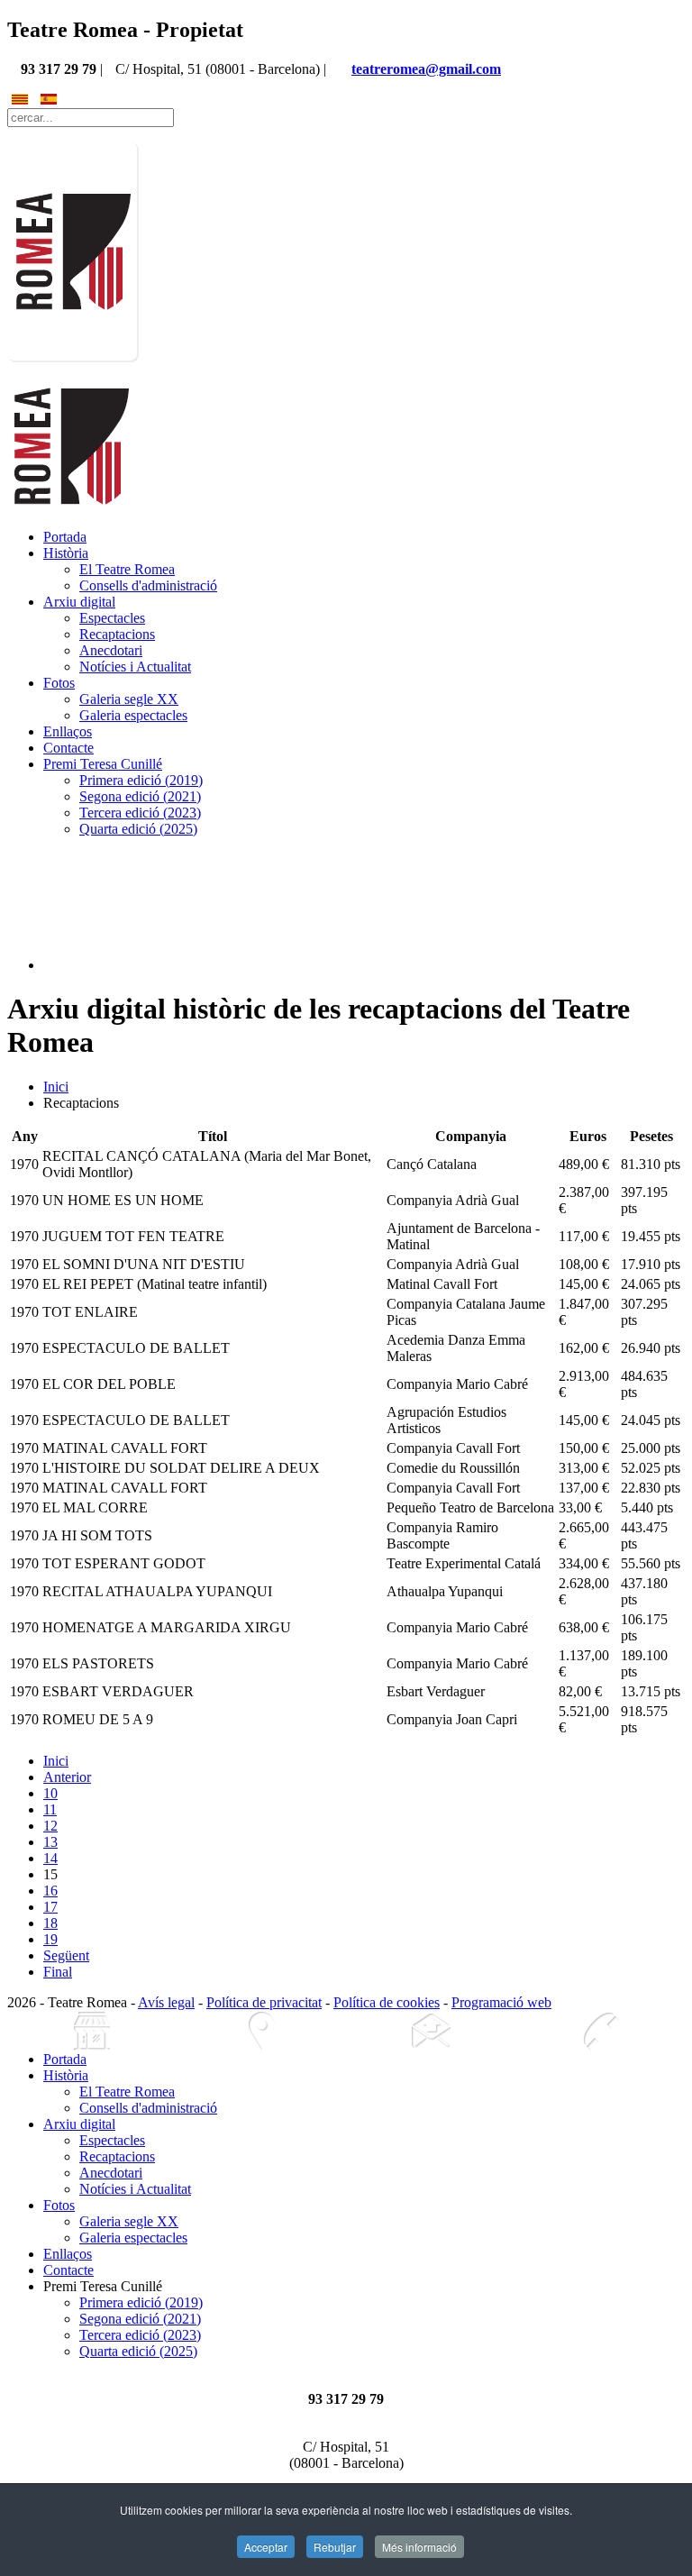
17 (50, 1907)
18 (50, 1923)
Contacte (68, 748)
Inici (56, 1087)
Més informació (419, 2547)
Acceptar (266, 2547)
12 (50, 1826)
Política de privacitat (264, 2002)
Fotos (59, 683)
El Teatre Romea (127, 569)
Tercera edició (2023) (140, 813)
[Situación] (261, 2031)
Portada (65, 537)
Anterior (67, 1777)
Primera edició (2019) (141, 780)
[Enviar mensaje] (431, 2031)
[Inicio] (92, 2031)
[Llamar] (600, 2031)
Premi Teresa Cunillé (103, 764)
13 (50, 1842)
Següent (66, 1955)
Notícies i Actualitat (135, 667)
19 (50, 1939)
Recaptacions (117, 634)
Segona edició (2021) (140, 796)
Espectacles (112, 618)
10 (50, 1793)
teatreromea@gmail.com (426, 69)
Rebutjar (335, 2547)
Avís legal (166, 2002)
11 (50, 1809)
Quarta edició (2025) (138, 829)
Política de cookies (387, 2002)
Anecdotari (111, 650)
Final (58, 1972)
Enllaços (68, 731)
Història (66, 553)
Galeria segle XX (129, 699)
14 (50, 1858)
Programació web (501, 2002)
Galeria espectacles (133, 715)
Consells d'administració (148, 585)
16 (50, 1891)
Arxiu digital (79, 602)
